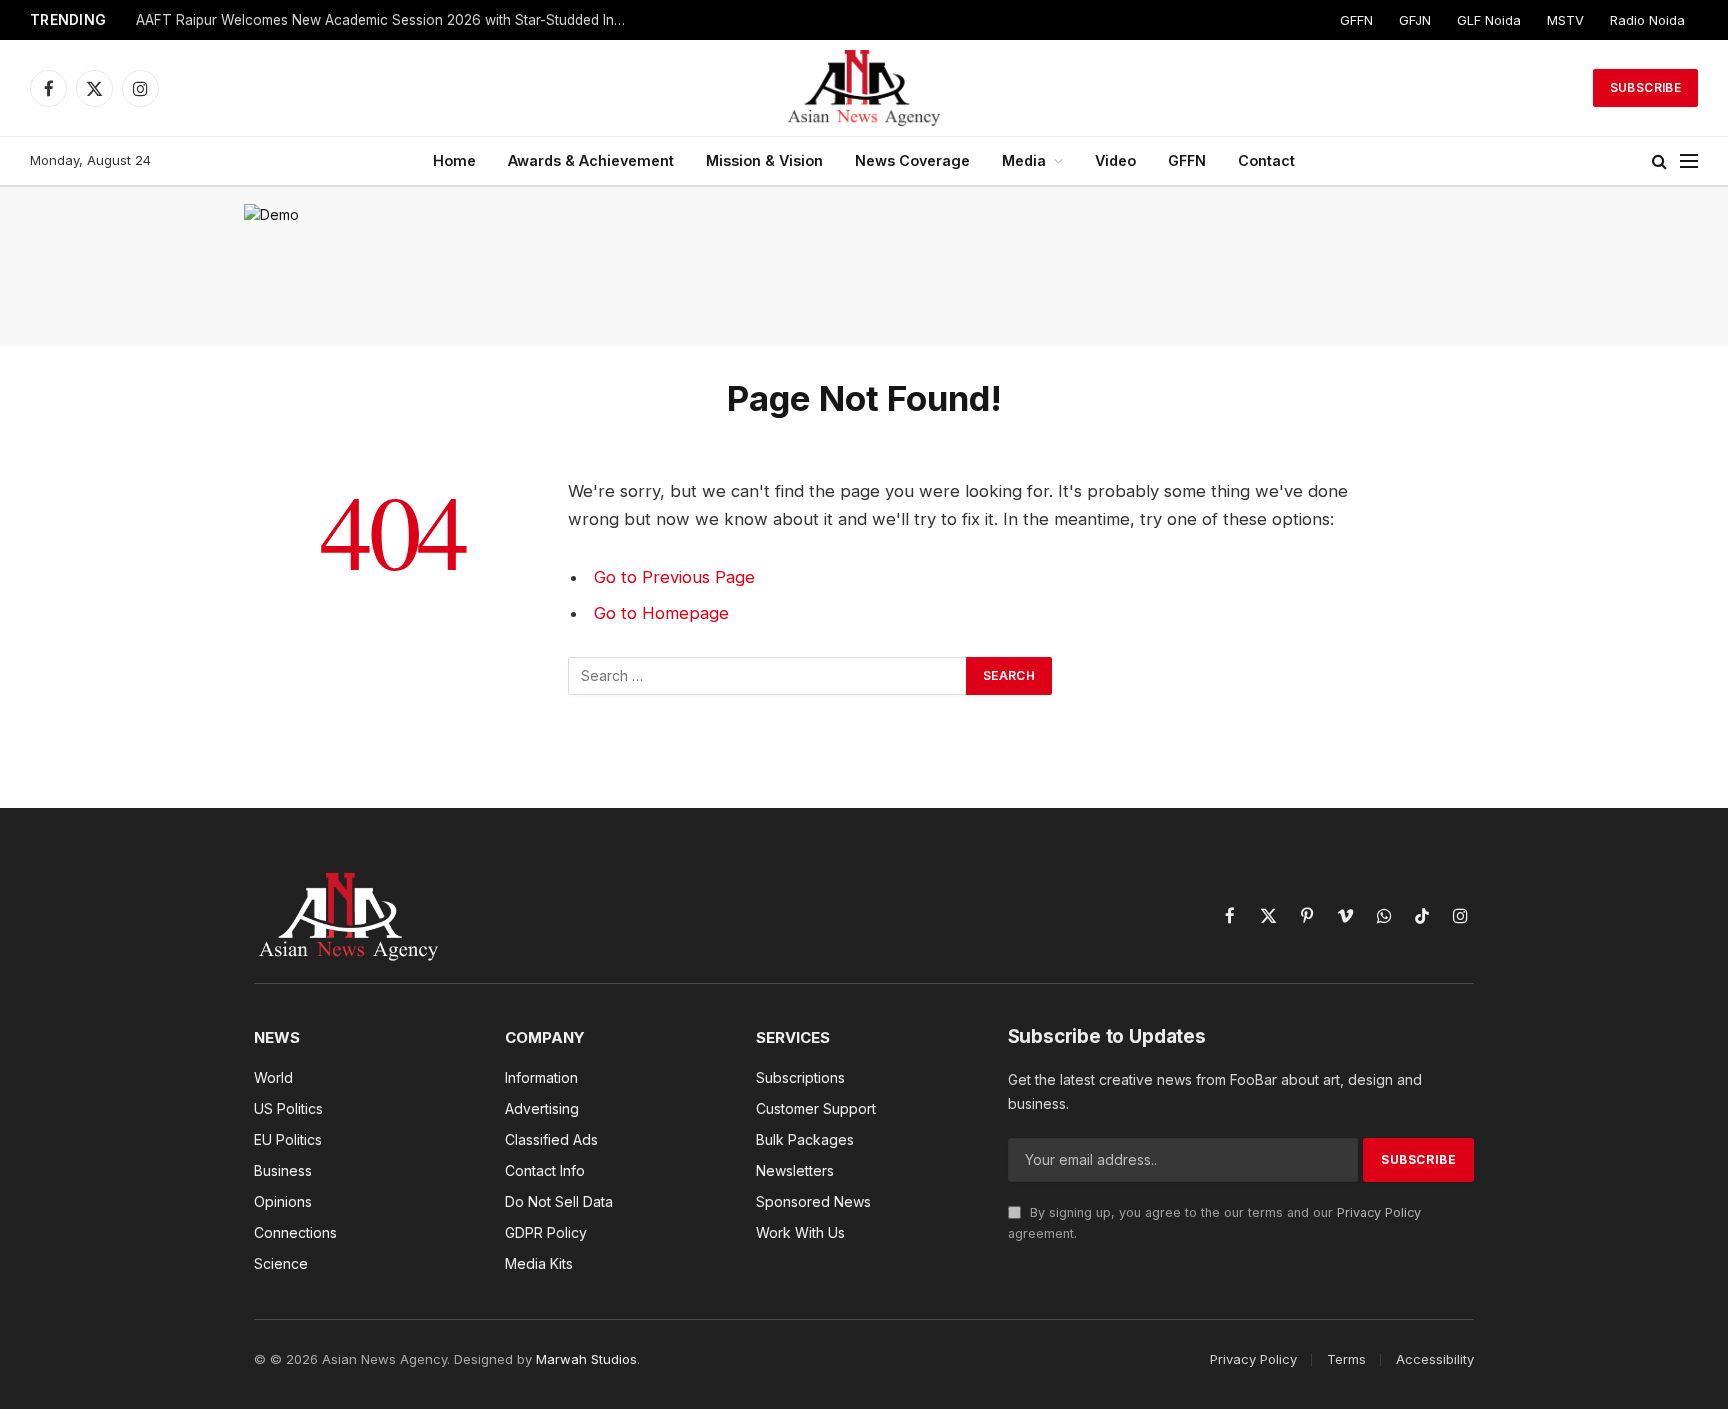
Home (454, 160)
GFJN (1415, 20)
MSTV (1565, 20)
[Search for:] (768, 676)
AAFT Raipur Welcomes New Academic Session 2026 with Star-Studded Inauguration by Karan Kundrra (386, 20)
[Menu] (1689, 161)
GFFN (1356, 20)
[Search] (1659, 161)
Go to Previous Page (674, 577)
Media (1024, 160)
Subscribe (1645, 87)
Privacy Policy (1379, 1212)
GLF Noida (1489, 20)
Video (1115, 160)
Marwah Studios (586, 1359)
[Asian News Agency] (864, 88)
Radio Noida (1647, 20)
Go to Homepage (661, 613)
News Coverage (912, 160)
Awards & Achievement (591, 160)
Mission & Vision (764, 160)
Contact (1266, 160)
